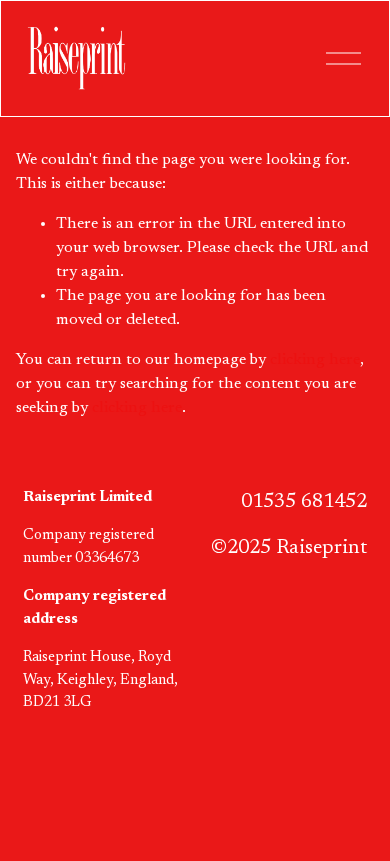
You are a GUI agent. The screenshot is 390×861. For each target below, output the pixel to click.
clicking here (315, 360)
